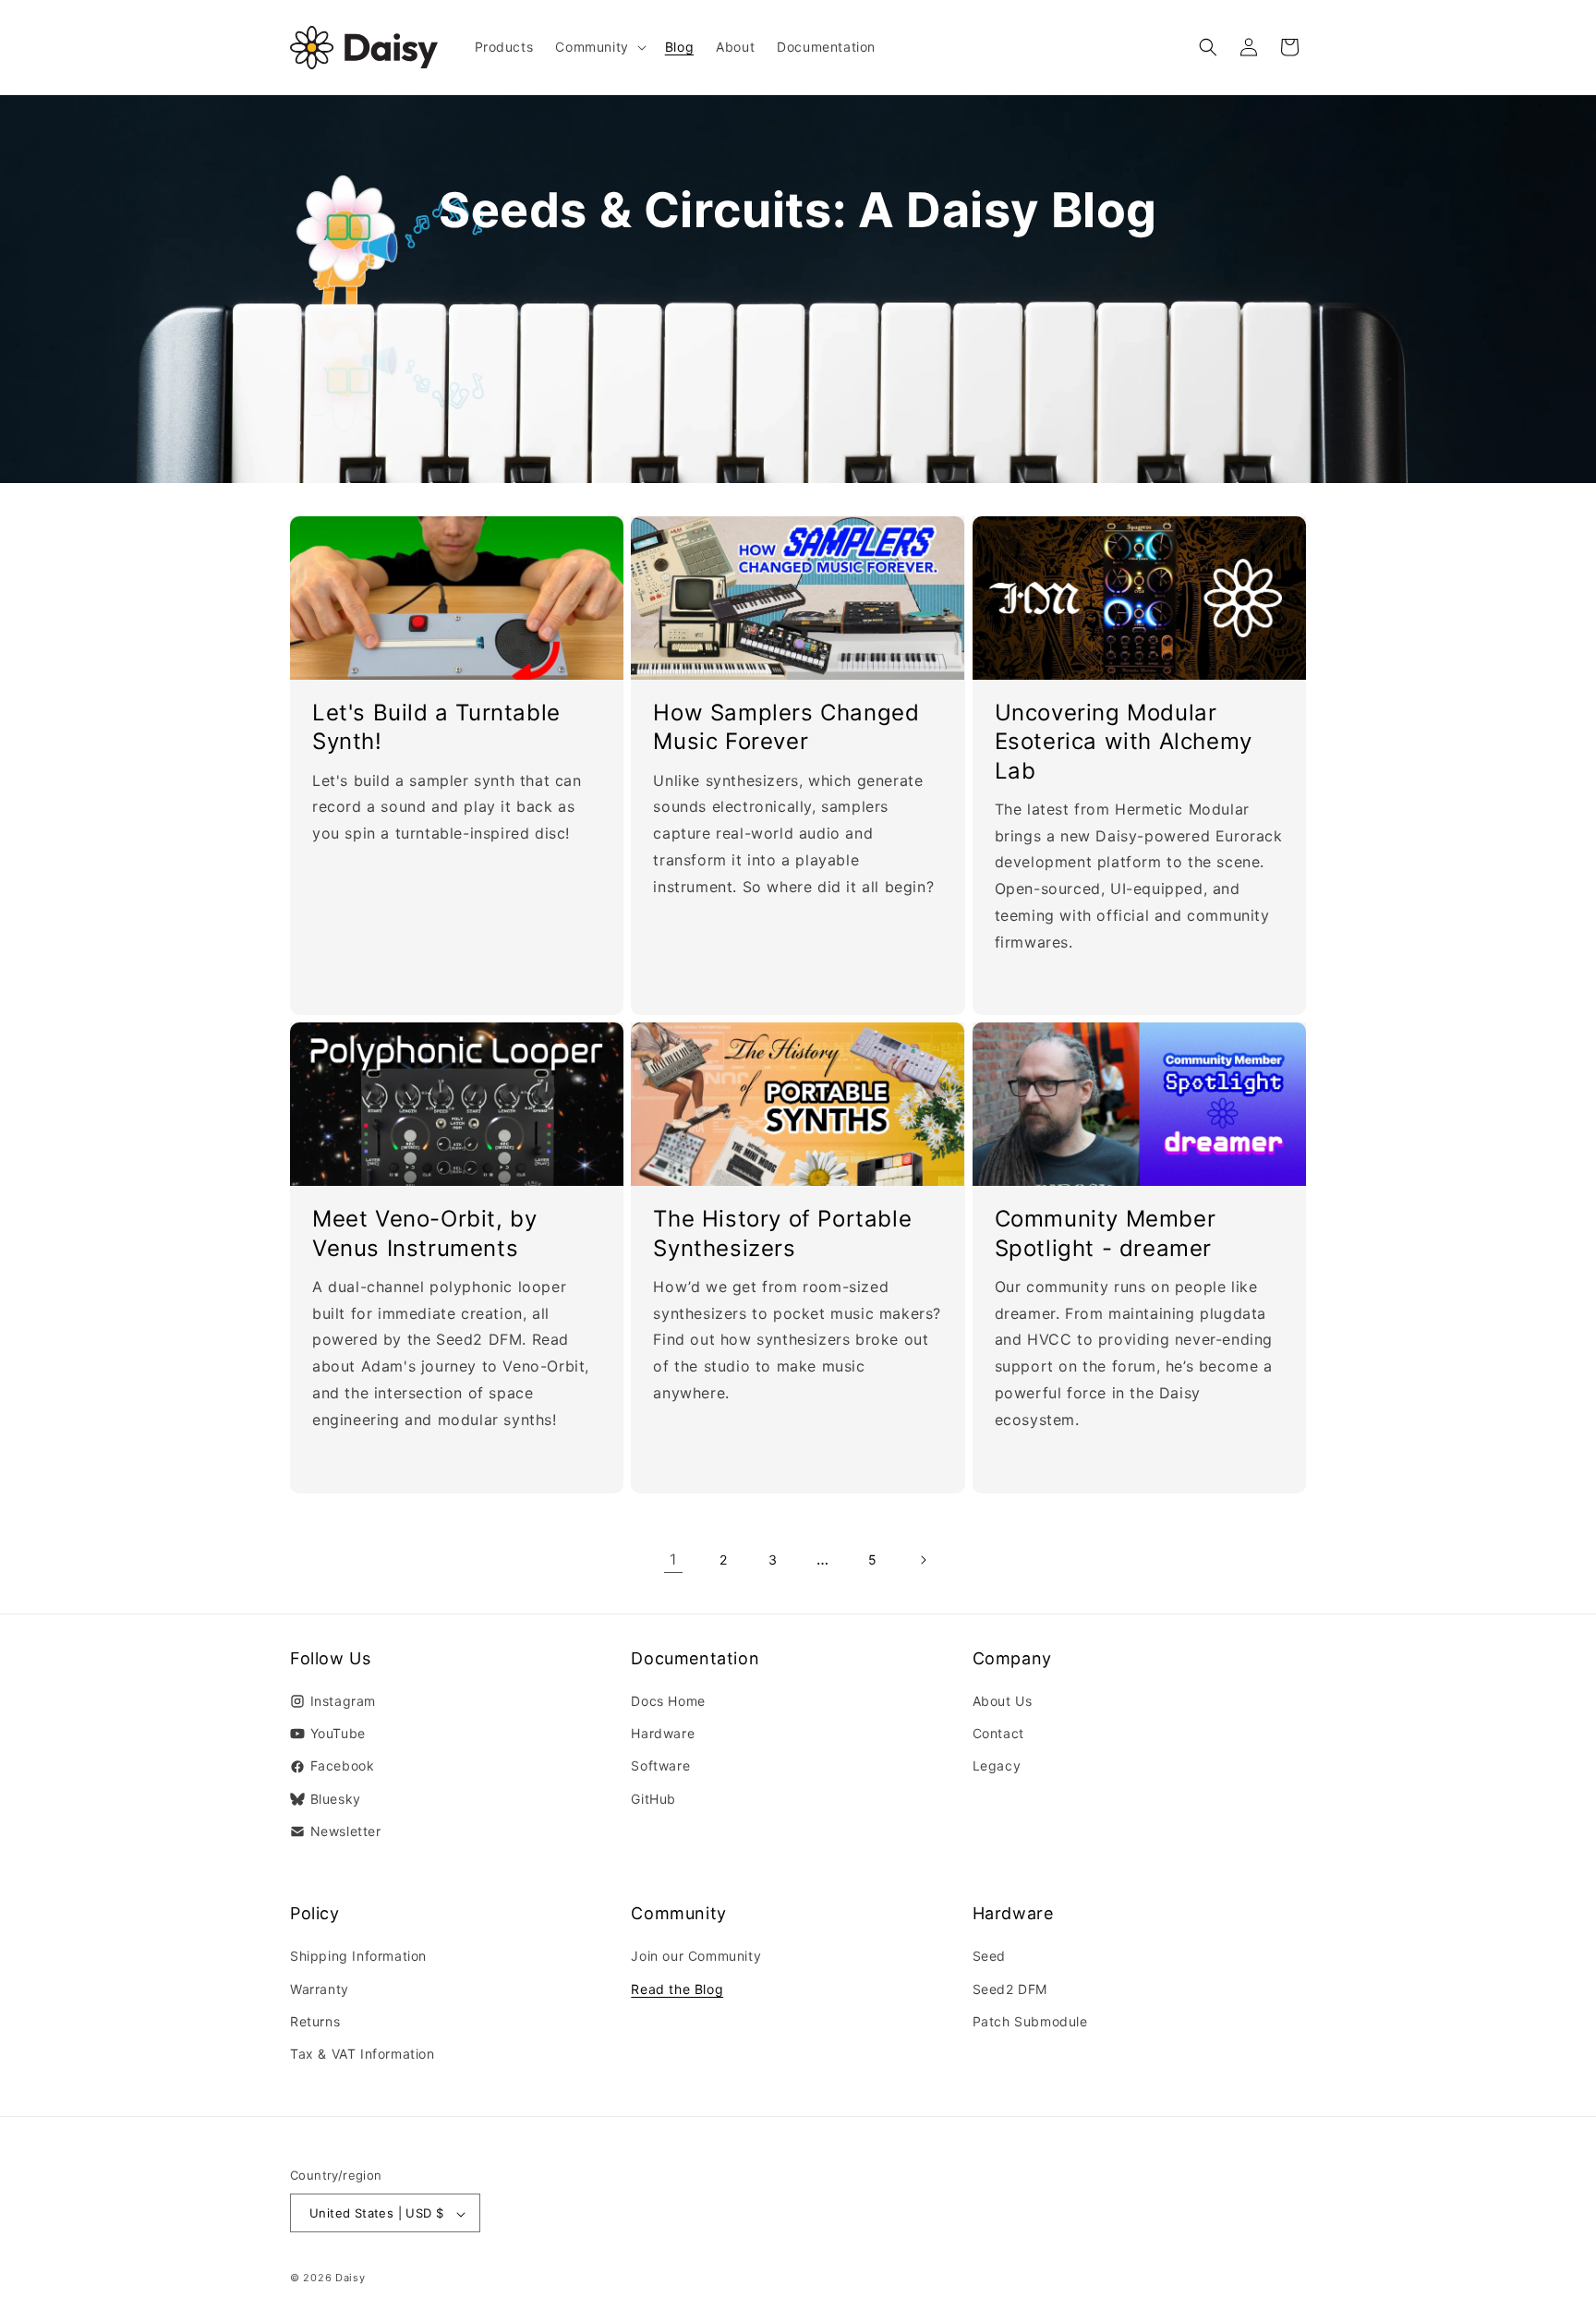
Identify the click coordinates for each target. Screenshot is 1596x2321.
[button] (598, 47)
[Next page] (923, 1560)
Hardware (663, 1733)
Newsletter (346, 1831)
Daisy (351, 2279)
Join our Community (696, 1956)
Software (660, 1765)
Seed (989, 1956)
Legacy (997, 1765)
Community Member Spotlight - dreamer (1106, 1233)
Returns (315, 2021)
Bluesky (336, 1799)
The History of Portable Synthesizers (782, 1233)
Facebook (342, 1765)
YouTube (338, 1733)
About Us (1003, 1701)
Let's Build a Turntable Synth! (436, 727)
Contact (998, 1733)
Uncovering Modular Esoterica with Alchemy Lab (1124, 741)
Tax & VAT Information (363, 2054)
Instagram (343, 1701)
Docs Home (668, 1701)
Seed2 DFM (1010, 1989)
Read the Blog (677, 1989)
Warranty (320, 1989)
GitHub (653, 1799)
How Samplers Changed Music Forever (786, 727)
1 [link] (673, 1559)
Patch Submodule (1030, 2021)
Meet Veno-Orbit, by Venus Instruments (424, 1233)
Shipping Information (358, 1956)
